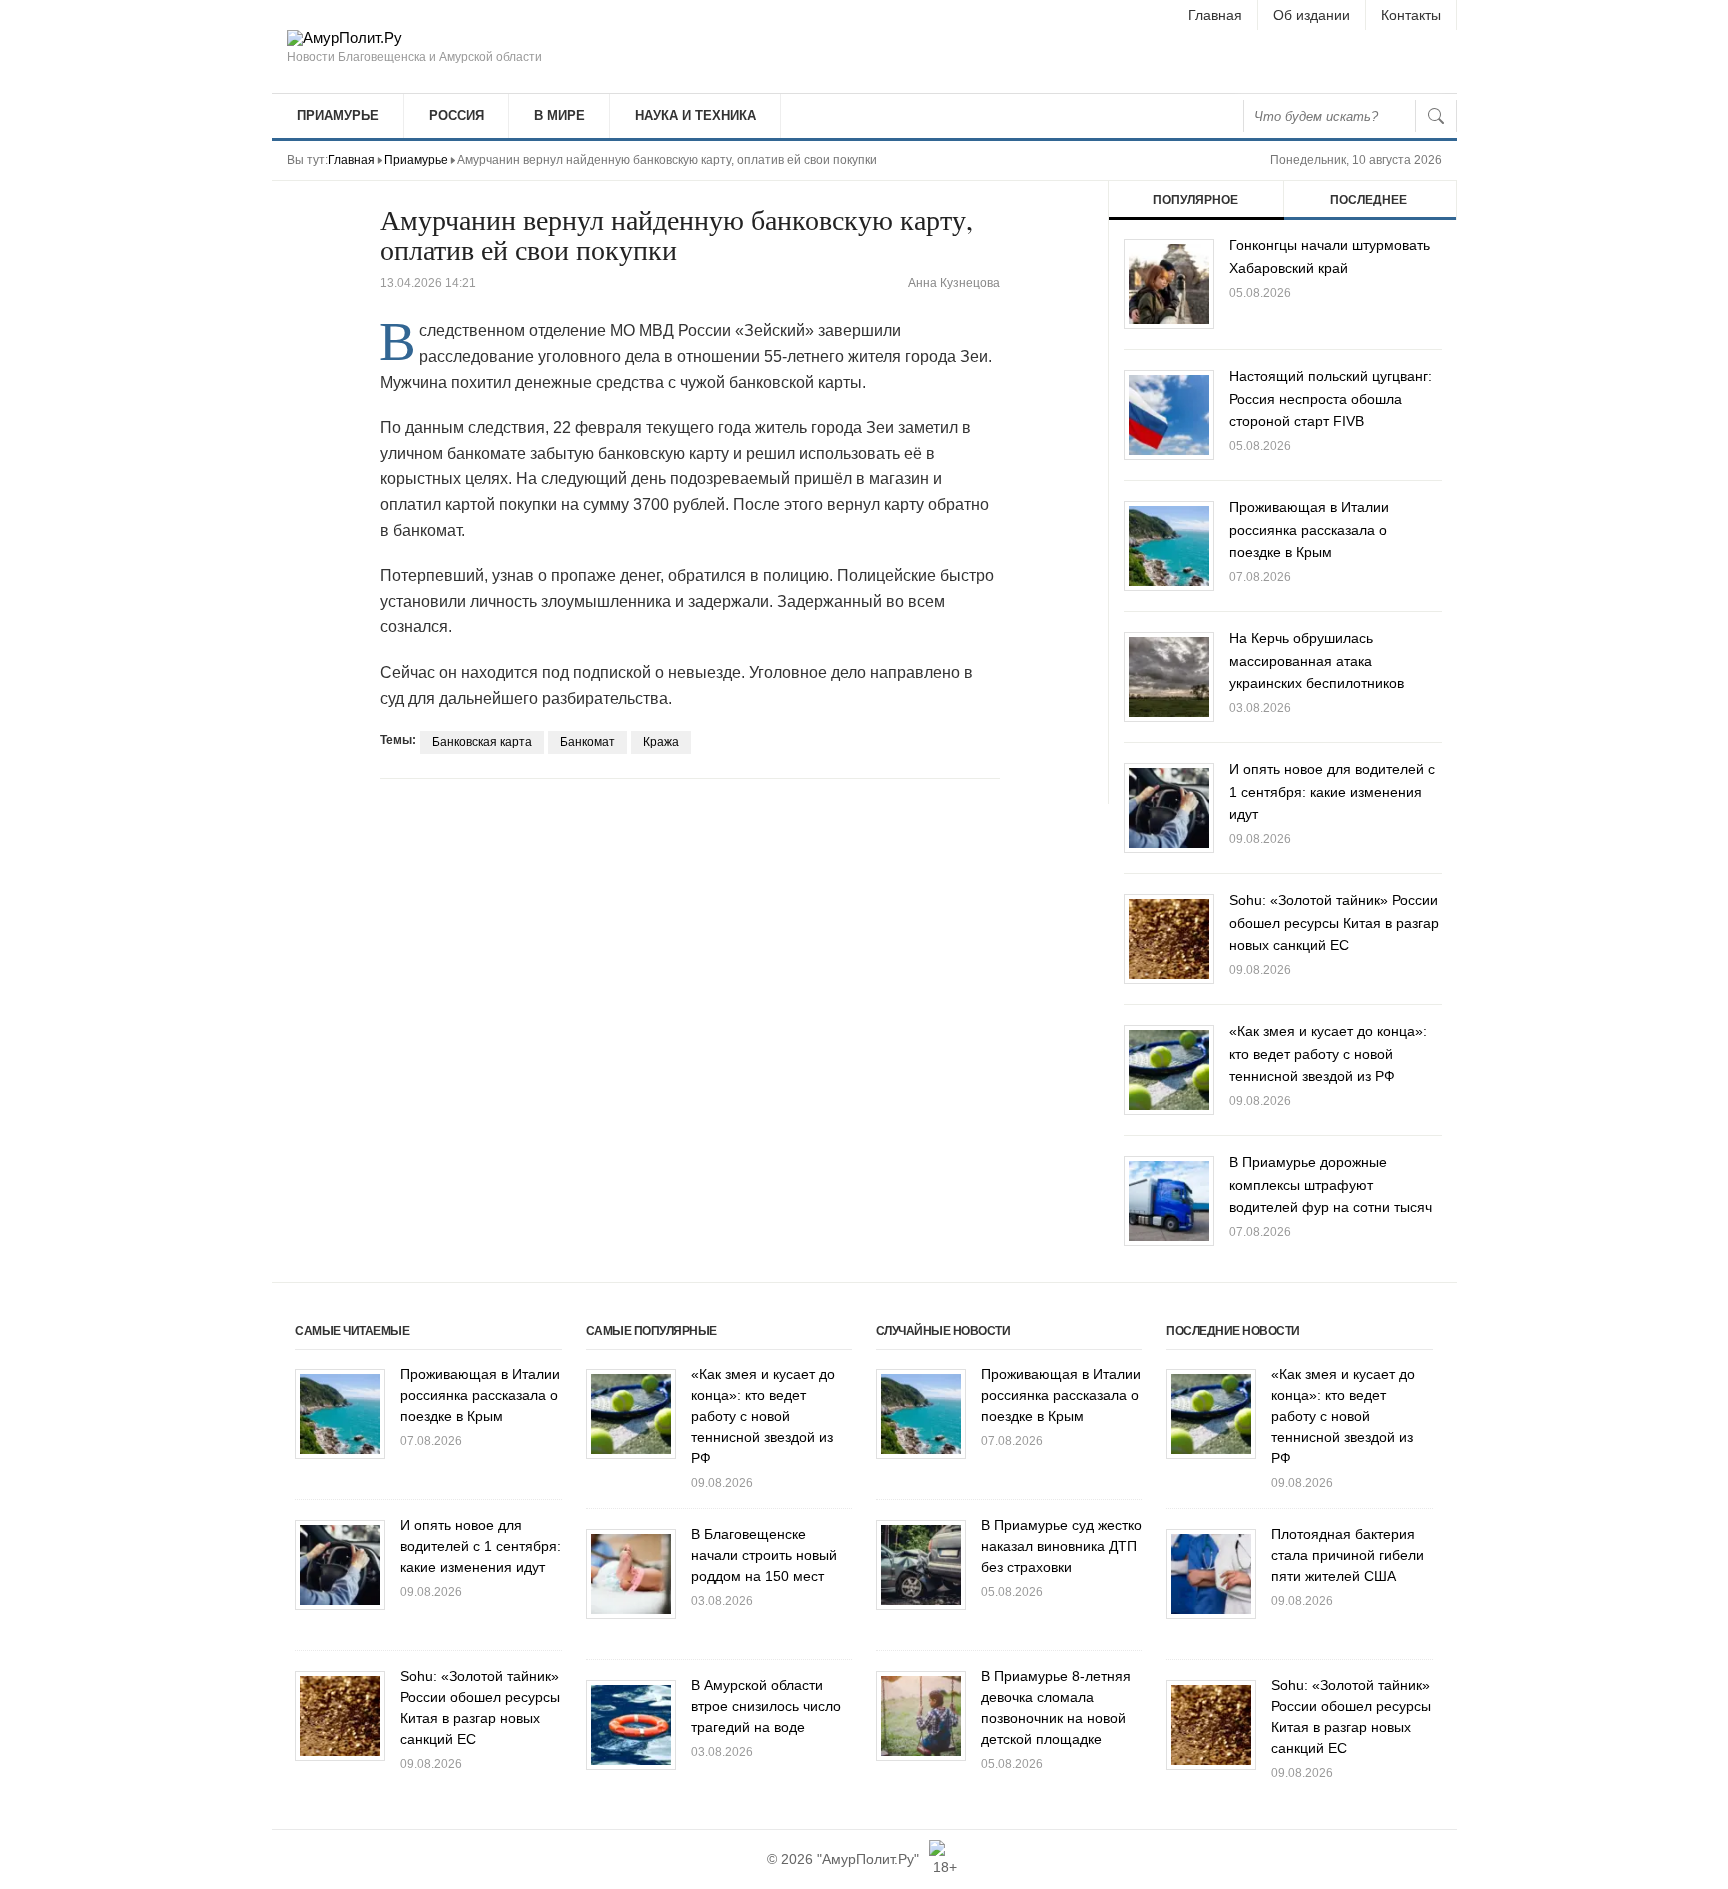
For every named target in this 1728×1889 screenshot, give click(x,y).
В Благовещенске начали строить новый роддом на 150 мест (764, 1555)
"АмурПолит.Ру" (868, 1859)
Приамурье (338, 115)
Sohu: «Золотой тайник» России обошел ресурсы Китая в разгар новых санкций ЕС (1334, 922)
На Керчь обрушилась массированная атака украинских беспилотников (1316, 660)
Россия (456, 115)
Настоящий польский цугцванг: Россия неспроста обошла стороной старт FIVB (1330, 398)
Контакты (1411, 15)
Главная (1215, 15)
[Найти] (1436, 116)
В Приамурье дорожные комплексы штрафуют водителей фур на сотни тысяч (1330, 1184)
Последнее (1368, 200)
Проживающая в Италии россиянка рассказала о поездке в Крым (1309, 529)
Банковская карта (482, 742)
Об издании (1311, 15)
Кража (661, 742)
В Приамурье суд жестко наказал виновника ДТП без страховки (1061, 1546)
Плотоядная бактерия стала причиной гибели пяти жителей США (1347, 1555)
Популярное (1195, 200)
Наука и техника (695, 115)
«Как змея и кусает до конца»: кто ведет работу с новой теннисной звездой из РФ (1328, 1053)
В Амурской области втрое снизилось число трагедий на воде (766, 1706)
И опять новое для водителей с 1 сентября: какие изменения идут (1332, 791)
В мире (559, 115)
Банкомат (587, 742)
